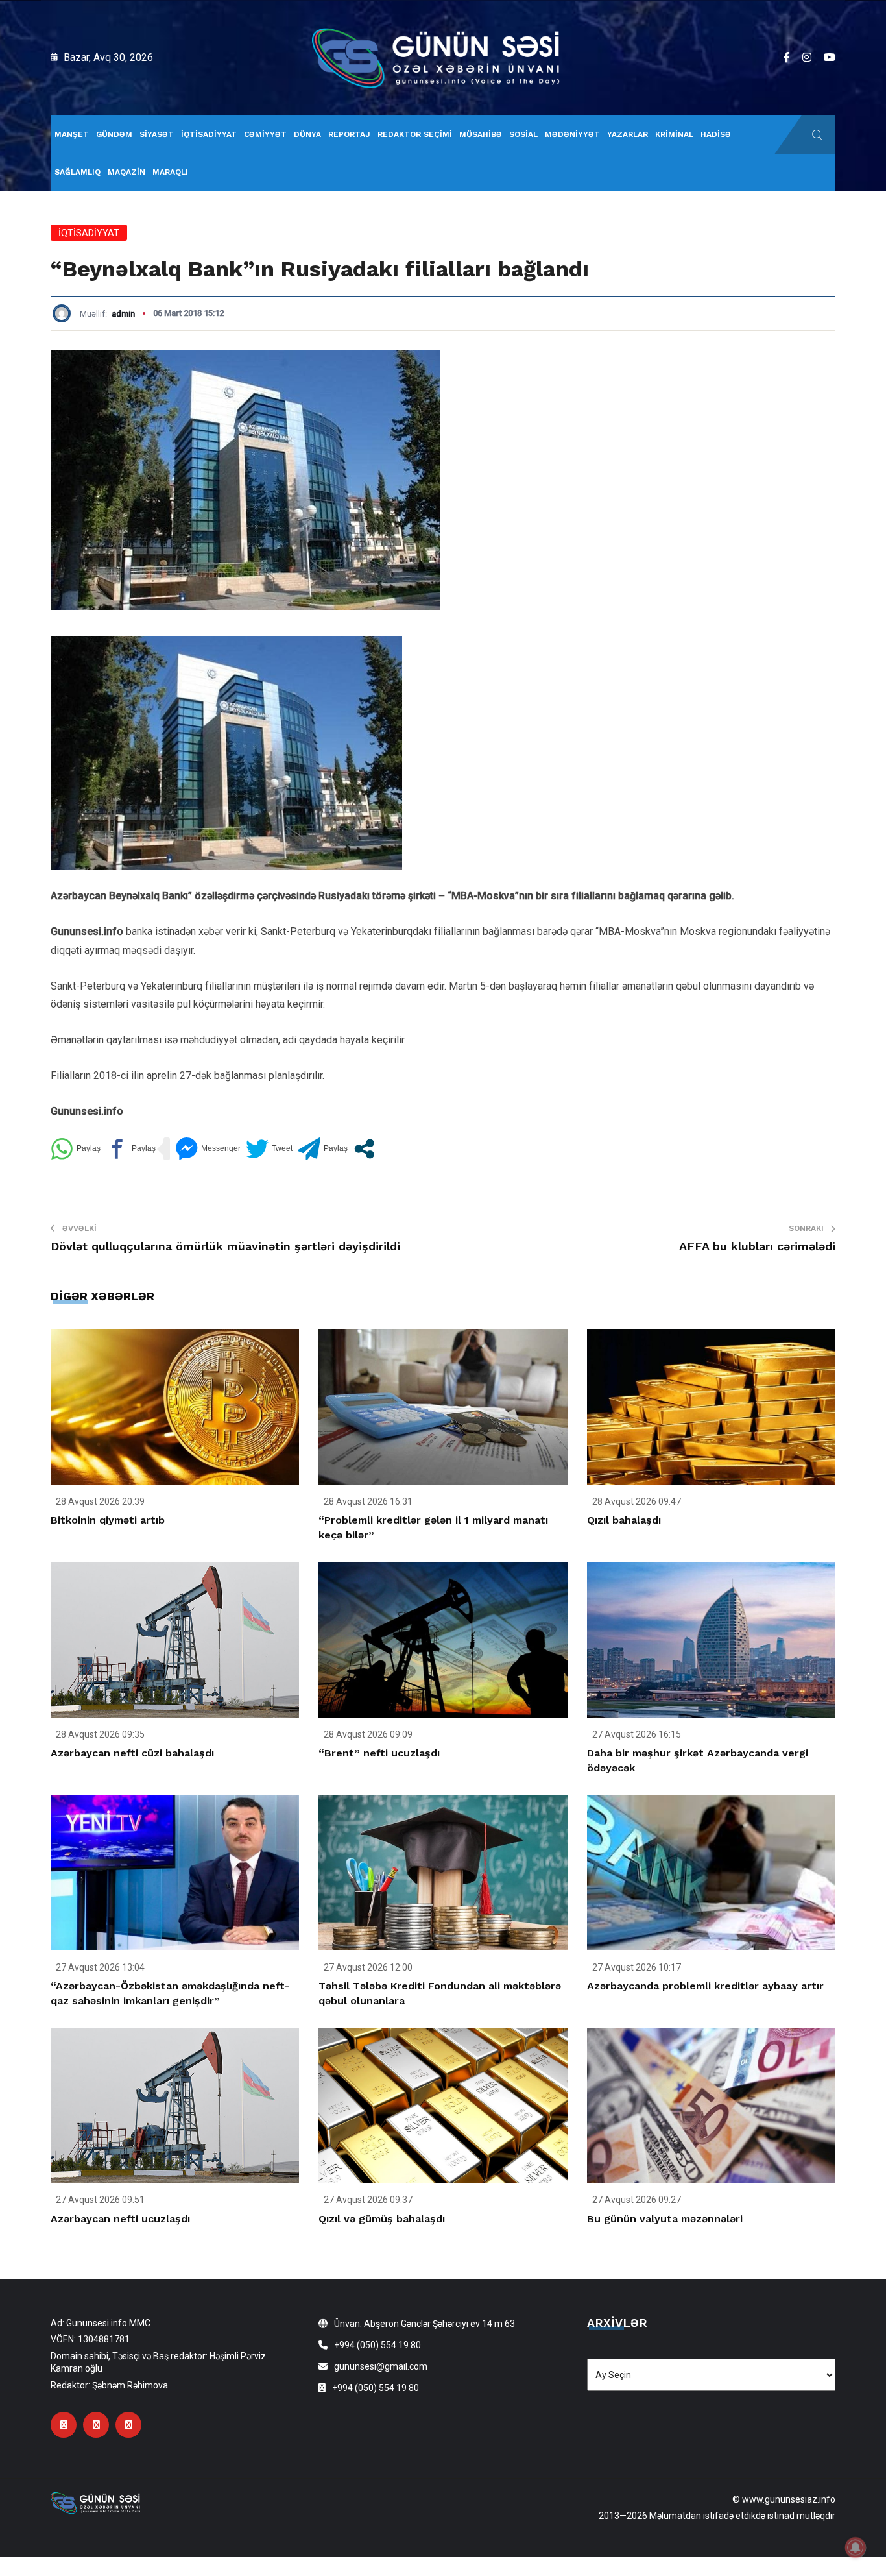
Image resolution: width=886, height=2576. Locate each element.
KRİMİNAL (674, 134)
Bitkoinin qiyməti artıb (108, 1520)
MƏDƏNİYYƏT (572, 134)
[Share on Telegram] (323, 1149)
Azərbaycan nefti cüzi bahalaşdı (132, 1753)
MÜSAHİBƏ (481, 134)
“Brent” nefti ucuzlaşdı (379, 1753)
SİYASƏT (157, 134)
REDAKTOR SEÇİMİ (415, 134)
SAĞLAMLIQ (78, 172)
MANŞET (72, 134)
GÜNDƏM (114, 134)
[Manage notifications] (856, 2547)
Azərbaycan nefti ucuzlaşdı (120, 2219)
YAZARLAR (628, 134)
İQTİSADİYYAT (209, 134)
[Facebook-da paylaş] (131, 1149)
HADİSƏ (716, 134)
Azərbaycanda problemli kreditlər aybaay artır (705, 1986)
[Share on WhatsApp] (76, 1149)
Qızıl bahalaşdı (624, 1520)
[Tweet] (269, 1149)
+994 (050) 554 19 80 (377, 2345)
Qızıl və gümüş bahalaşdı (382, 2219)
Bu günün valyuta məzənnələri (665, 2219)
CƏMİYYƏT (265, 134)
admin (123, 314)
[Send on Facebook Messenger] (208, 1149)
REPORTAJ (349, 134)
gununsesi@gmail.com (381, 2366)
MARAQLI (170, 172)
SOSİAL (523, 134)
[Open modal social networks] (364, 1149)
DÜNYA (307, 134)
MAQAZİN (126, 172)
